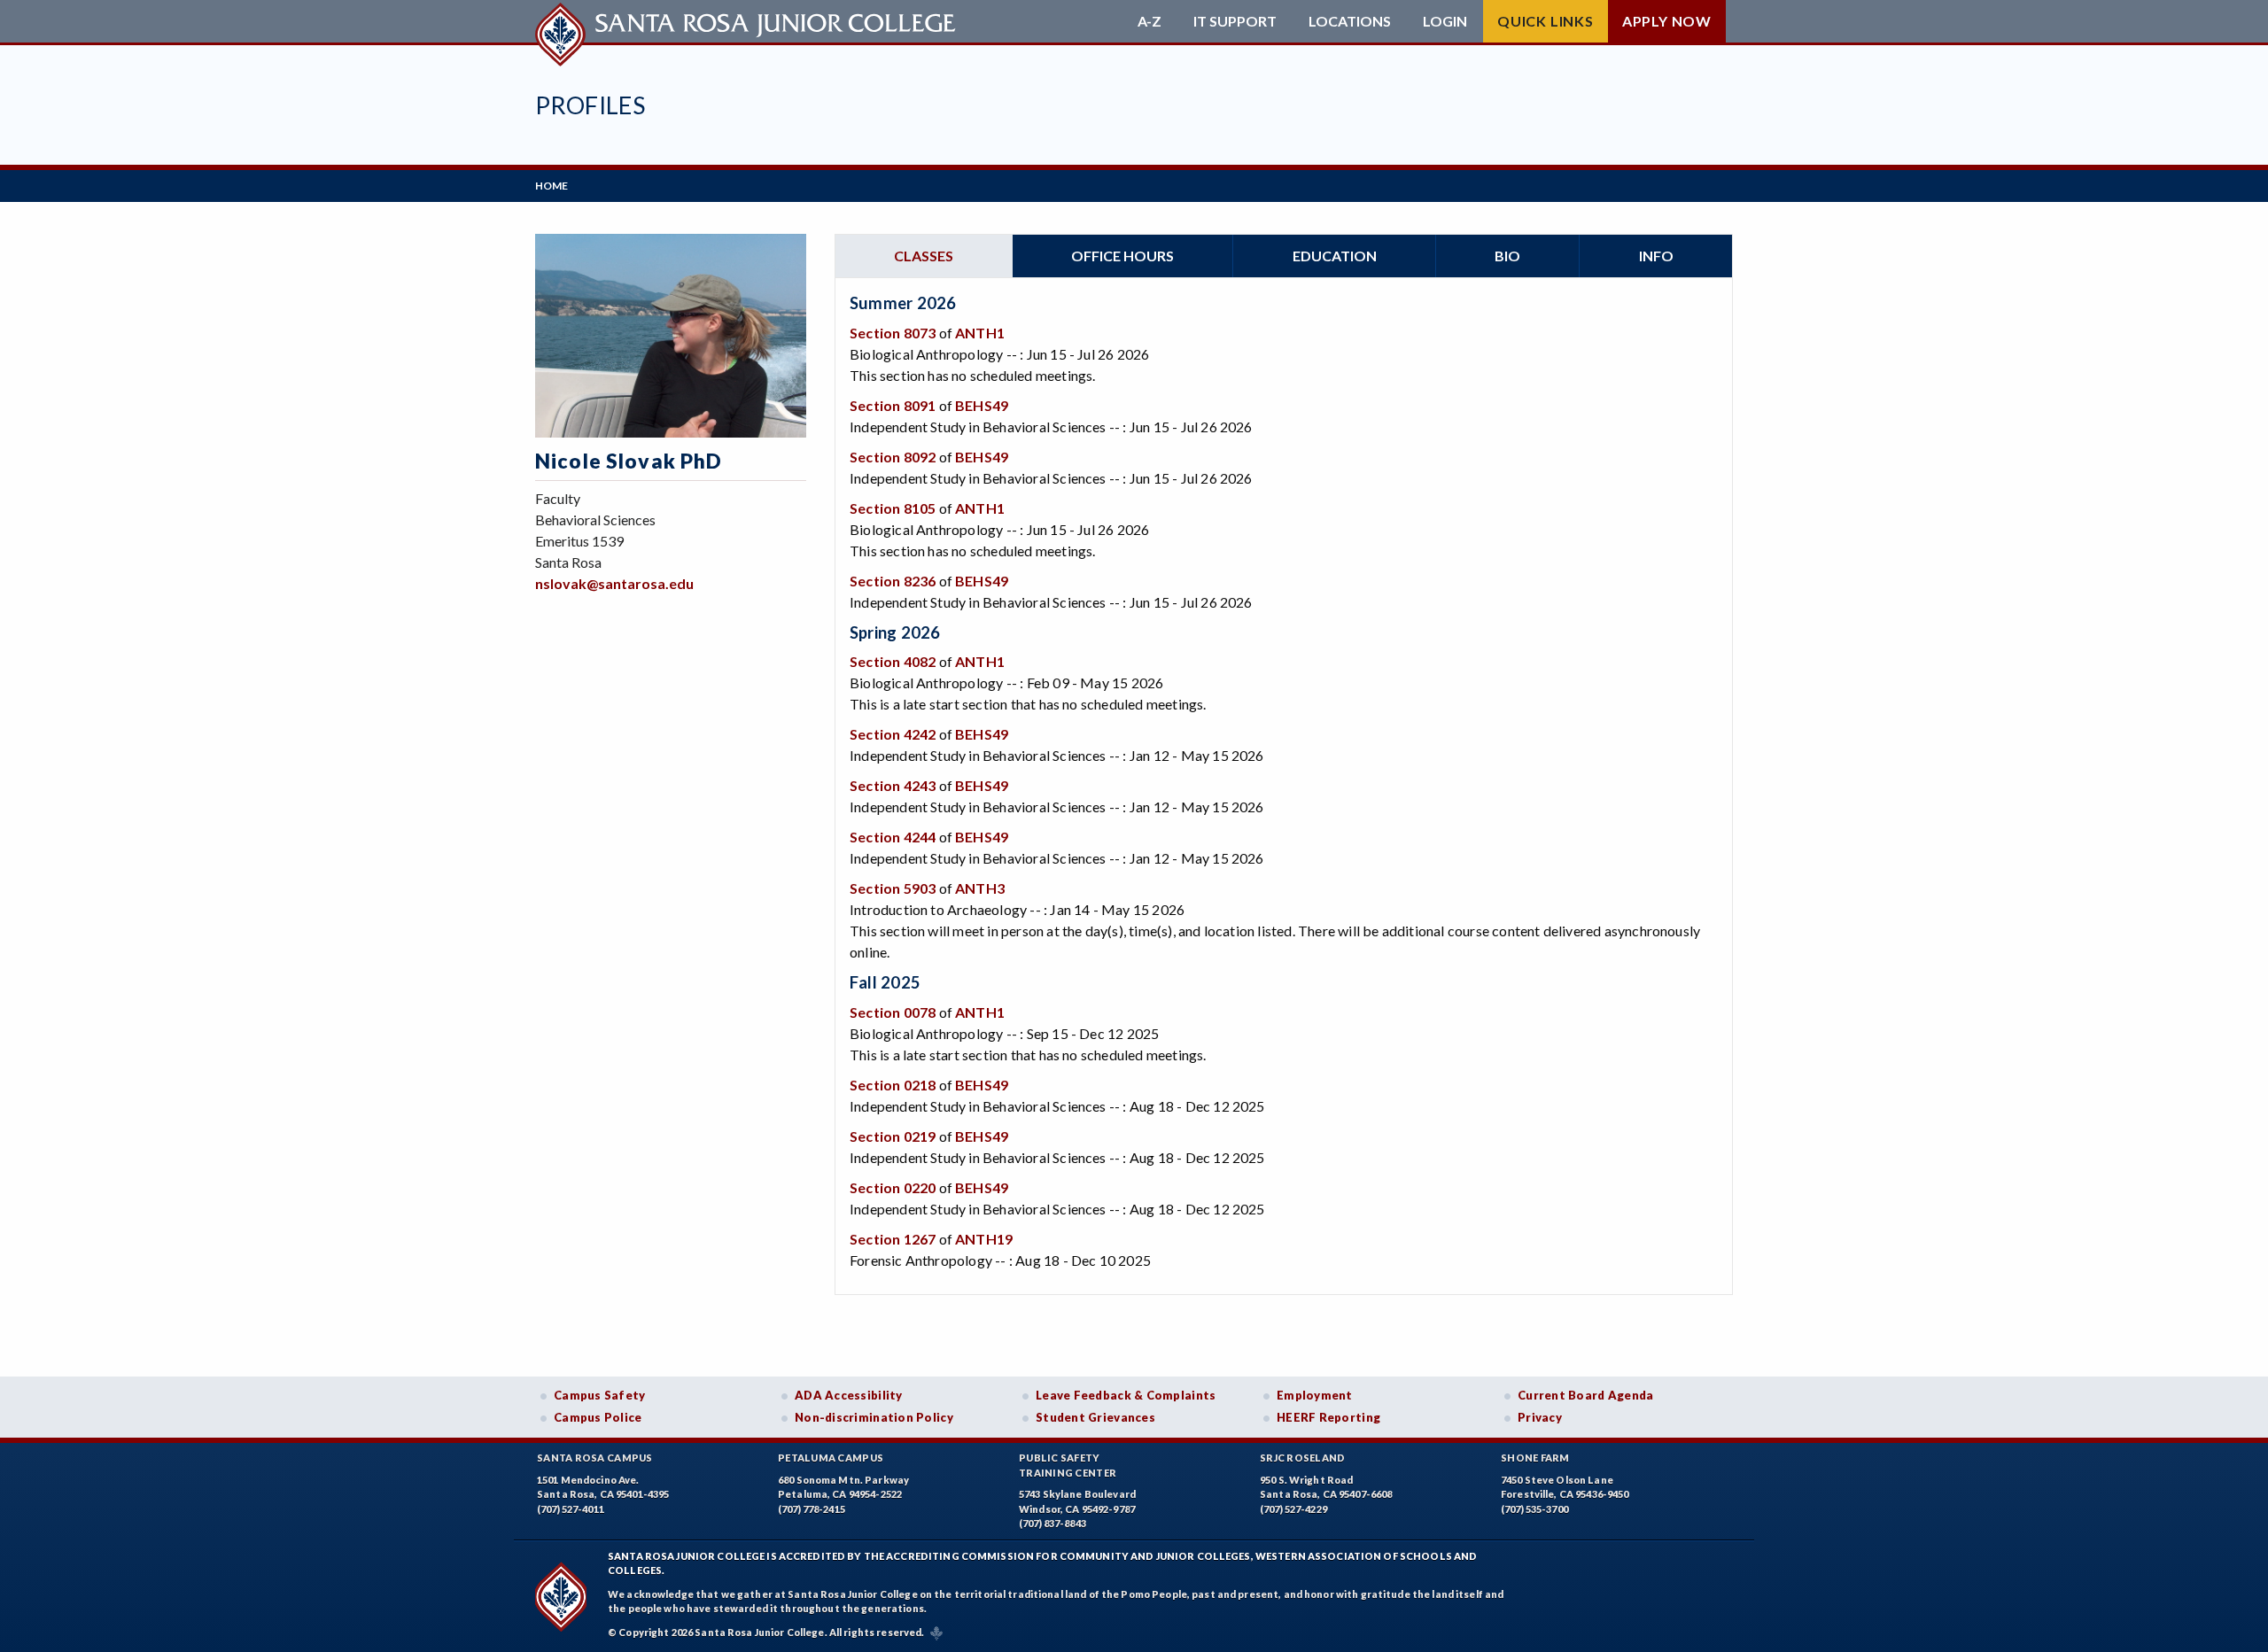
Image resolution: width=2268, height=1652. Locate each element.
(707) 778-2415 (812, 1509)
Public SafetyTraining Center (1068, 1465)
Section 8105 (893, 508)
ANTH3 (980, 888)
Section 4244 (893, 837)
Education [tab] (1335, 256)
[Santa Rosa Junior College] (748, 21)
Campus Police (598, 1417)
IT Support (1235, 21)
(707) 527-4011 (571, 1509)
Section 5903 (893, 888)
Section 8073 (893, 333)
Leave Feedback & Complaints (1126, 1395)
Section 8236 (893, 581)
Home (551, 186)
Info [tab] (1656, 256)
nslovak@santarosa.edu (614, 583)
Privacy (1540, 1417)
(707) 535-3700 (1534, 1509)
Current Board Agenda (1586, 1395)
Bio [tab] (1507, 256)
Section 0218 (893, 1085)
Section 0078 (893, 1012)
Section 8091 (893, 405)
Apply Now (1667, 21)
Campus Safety (600, 1395)
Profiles (590, 105)
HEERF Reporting (1328, 1417)
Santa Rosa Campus (595, 1458)
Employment (1315, 1395)
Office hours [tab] (1122, 256)
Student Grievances (1095, 1417)
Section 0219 (893, 1136)
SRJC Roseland (1303, 1458)
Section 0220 (893, 1187)
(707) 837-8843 (1052, 1523)
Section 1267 (893, 1239)
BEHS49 (982, 405)
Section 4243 (893, 785)
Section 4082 (893, 661)
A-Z (1150, 21)
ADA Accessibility (849, 1395)
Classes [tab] (924, 256)
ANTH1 (980, 333)
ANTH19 (984, 1239)
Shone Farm (1535, 1458)
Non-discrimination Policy (874, 1417)
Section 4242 (893, 734)
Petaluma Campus (831, 1458)
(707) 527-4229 (1293, 1509)
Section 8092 (893, 457)
